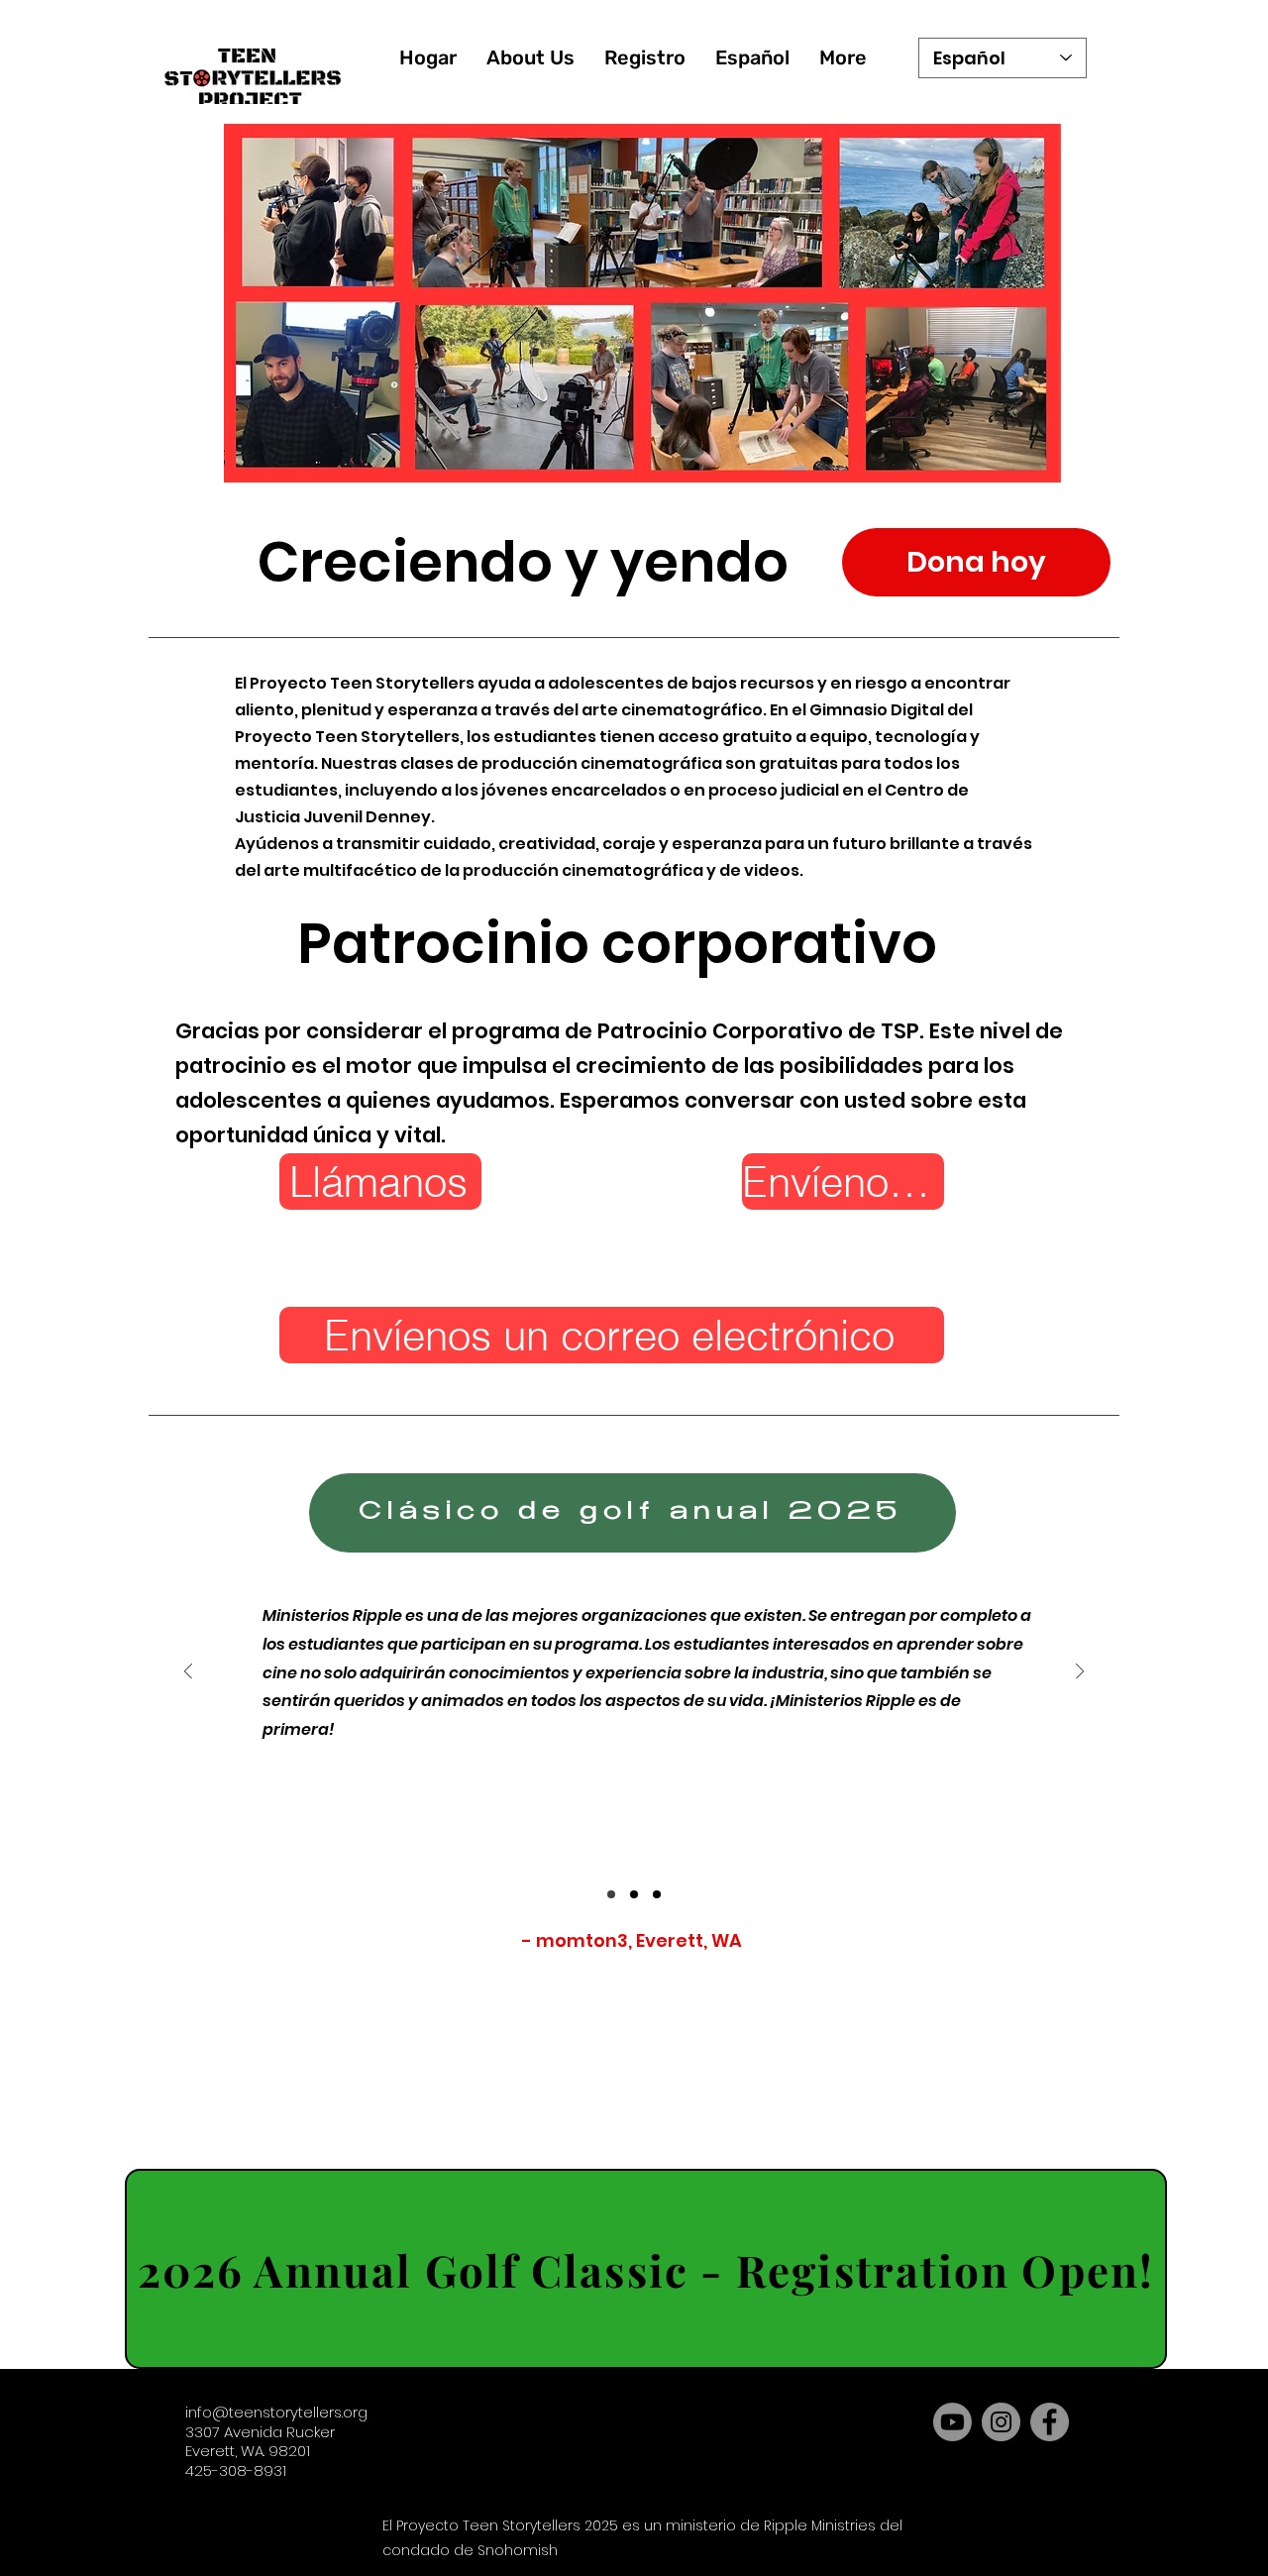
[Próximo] (1080, 1673)
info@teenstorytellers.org (276, 2412)
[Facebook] (1050, 2422)
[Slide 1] (611, 1894)
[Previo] (188, 1673)
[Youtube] (952, 2422)
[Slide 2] (634, 1894)
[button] (530, 58)
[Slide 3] (657, 1894)
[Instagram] (1001, 2422)
